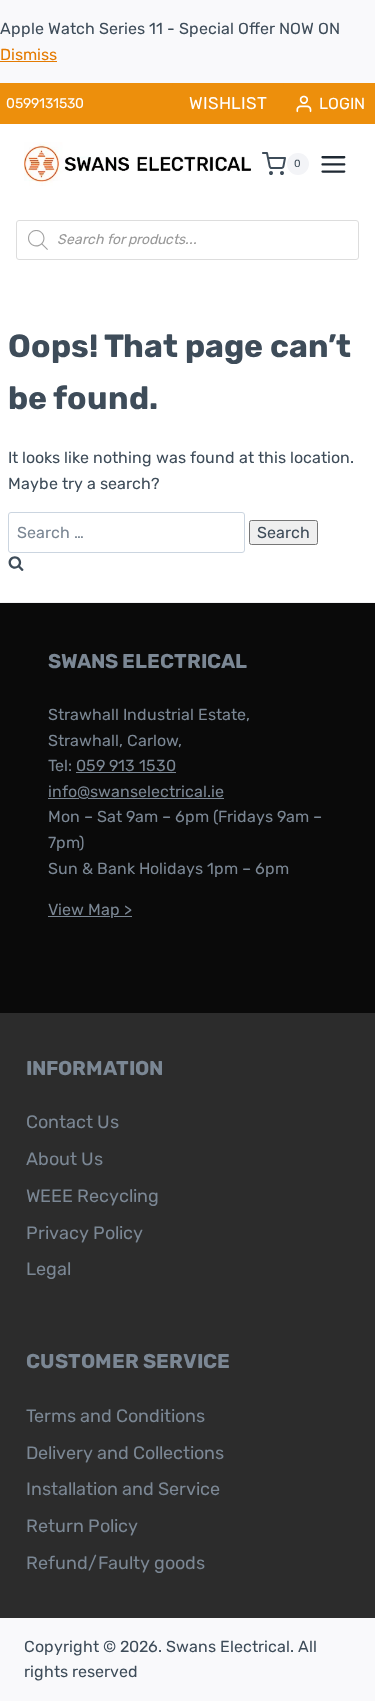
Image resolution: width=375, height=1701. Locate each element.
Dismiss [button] (28, 54)
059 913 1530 (126, 765)
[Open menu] (344, 164)
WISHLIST (228, 103)
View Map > (90, 909)
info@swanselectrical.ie (136, 791)
